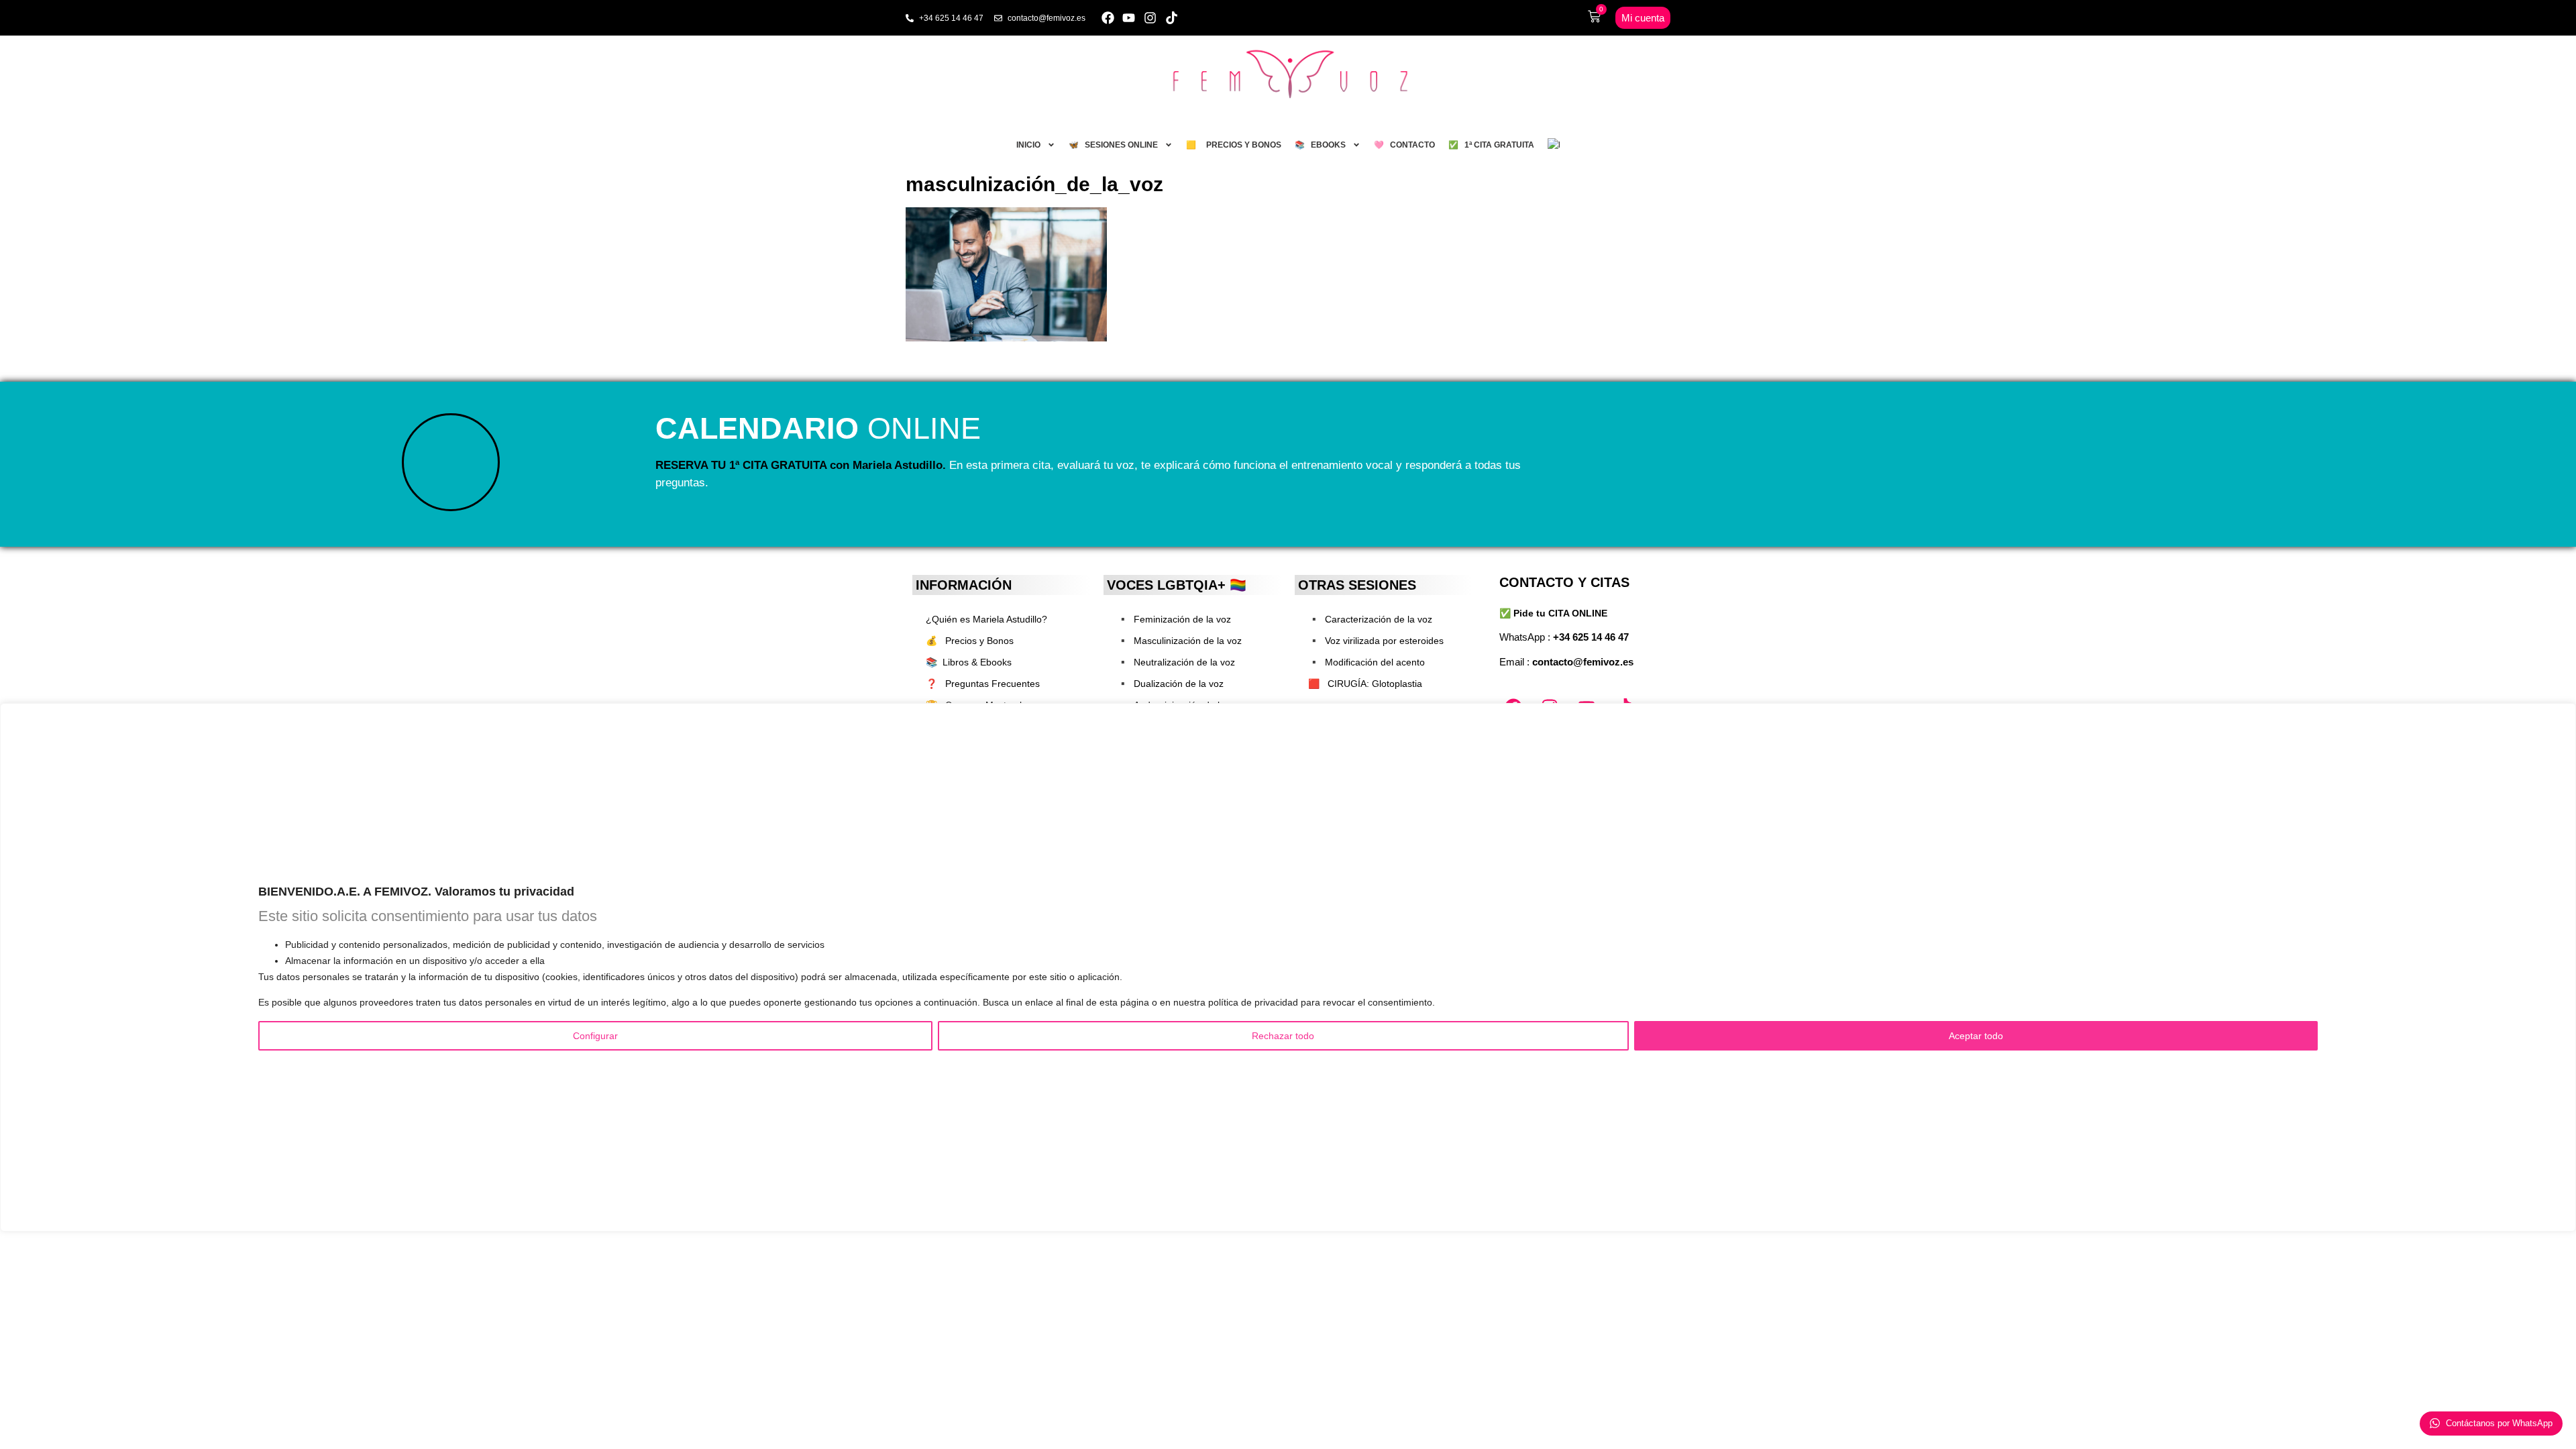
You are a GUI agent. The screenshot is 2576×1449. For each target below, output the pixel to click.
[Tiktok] (1172, 18)
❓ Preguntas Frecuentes (983, 684)
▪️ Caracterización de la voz (1370, 619)
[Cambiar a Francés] (1554, 145)
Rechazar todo (1283, 1036)
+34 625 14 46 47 (1591, 637)
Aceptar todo (1976, 1036)
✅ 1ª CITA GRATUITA (1491, 145)
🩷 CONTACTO (1404, 145)
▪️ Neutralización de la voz (1176, 662)
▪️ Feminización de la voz (1174, 619)
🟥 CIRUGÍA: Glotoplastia (1365, 684)
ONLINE (818, 428)
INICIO (1028, 145)
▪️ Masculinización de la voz (1179, 641)
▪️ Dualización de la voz (1170, 684)
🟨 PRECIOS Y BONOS (1234, 145)
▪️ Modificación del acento (1366, 662)
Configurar (595, 1036)
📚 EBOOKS (1320, 145)
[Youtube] (1129, 18)
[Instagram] (1150, 18)
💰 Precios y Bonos (970, 641)
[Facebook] (1108, 18)
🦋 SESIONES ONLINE (1113, 145)
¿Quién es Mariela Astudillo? (986, 619)
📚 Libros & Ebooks (969, 662)
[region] (1288, 967)
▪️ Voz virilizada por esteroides (1376, 641)
